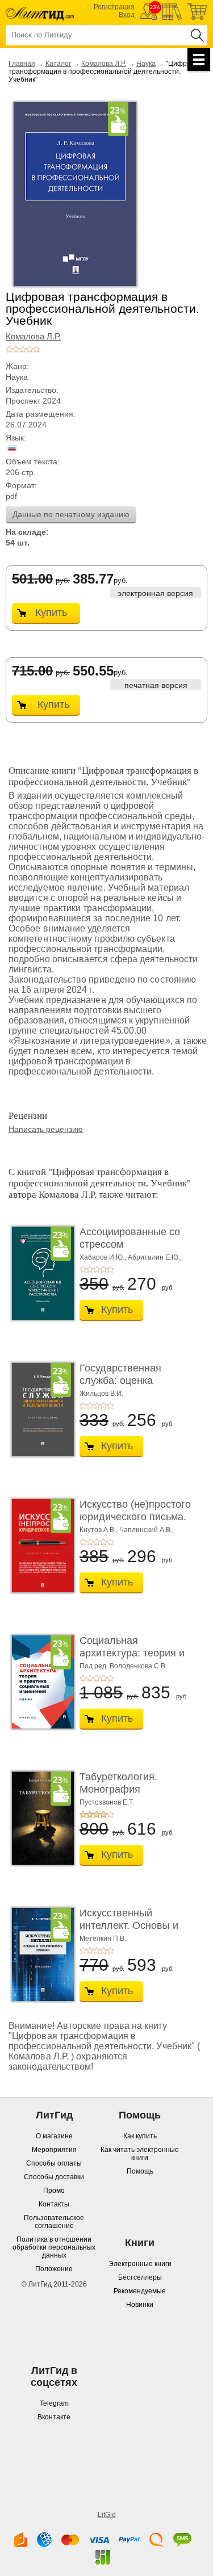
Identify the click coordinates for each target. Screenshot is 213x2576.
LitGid (107, 2515)
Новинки (140, 2305)
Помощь (140, 2171)
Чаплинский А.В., (147, 1530)
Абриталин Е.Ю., (155, 1257)
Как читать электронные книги (140, 2154)
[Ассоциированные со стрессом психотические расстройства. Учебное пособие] (40, 1273)
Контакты (54, 2204)
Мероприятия (54, 2150)
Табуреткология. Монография (118, 1783)
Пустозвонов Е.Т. (107, 1802)
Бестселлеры (140, 2277)
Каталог (58, 64)
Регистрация (114, 7)
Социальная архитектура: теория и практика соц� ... (132, 1653)
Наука (146, 64)
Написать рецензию (46, 1129)
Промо (54, 2191)
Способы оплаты (54, 2163)
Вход (127, 15)
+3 (23, 349)
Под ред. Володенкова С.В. (123, 1666)
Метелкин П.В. (103, 1939)
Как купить (140, 2136)
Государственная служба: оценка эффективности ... (123, 1380)
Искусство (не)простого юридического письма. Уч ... (135, 1516)
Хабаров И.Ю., (103, 1257)
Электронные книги (140, 2264)
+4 (30, 349)
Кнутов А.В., (99, 1530)
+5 (36, 349)
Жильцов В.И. (101, 1394)
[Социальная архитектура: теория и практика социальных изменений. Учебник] (40, 1682)
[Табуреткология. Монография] (40, 1818)
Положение (54, 2269)
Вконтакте (54, 2417)
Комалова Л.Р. (104, 64)
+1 (9, 349)
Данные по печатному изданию (71, 514)
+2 (16, 349)
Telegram (54, 2403)
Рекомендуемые (140, 2291)
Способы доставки (54, 2177)
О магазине (54, 2136)
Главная (22, 64)
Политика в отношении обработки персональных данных (54, 2247)
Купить (51, 612)
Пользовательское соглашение (54, 2222)
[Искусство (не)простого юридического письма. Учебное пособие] (40, 1546)
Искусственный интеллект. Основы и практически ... (129, 1925)
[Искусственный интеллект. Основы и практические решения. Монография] (40, 1954)
